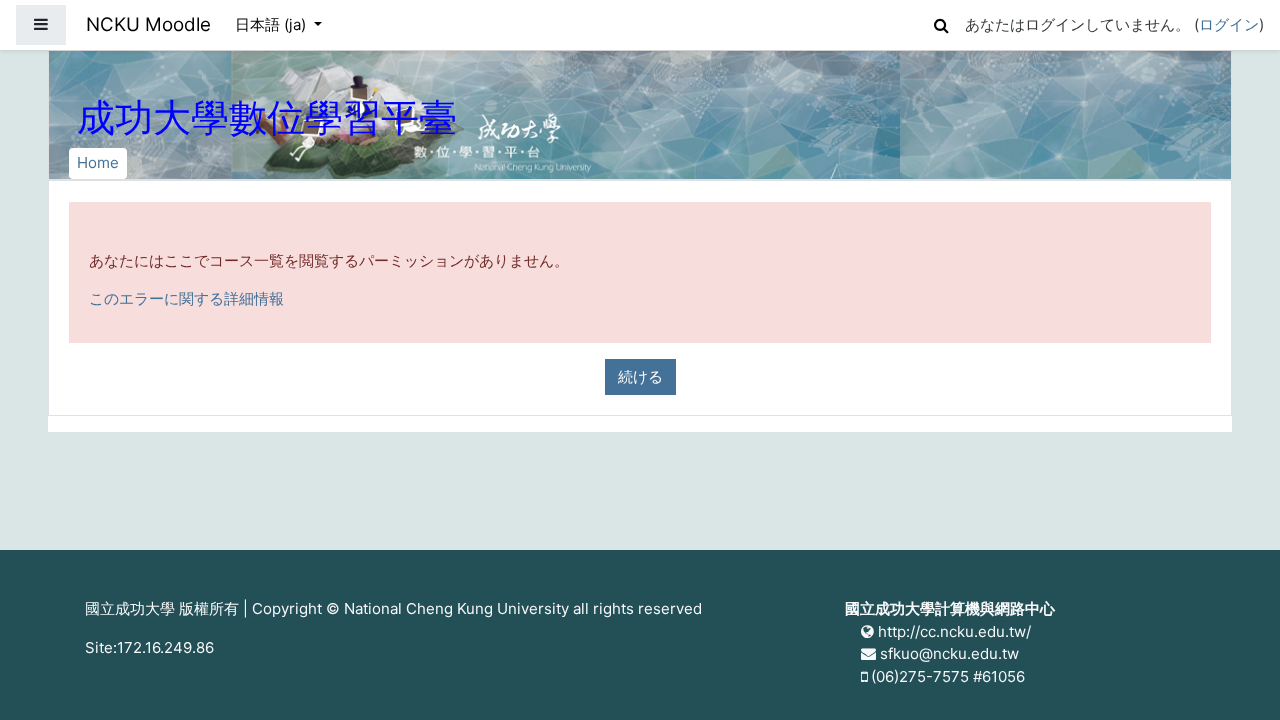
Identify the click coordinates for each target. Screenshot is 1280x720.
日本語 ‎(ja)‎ (272, 24)
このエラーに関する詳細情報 (186, 298)
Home (98, 162)
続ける (640, 376)
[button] (941, 22)
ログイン (1229, 24)
